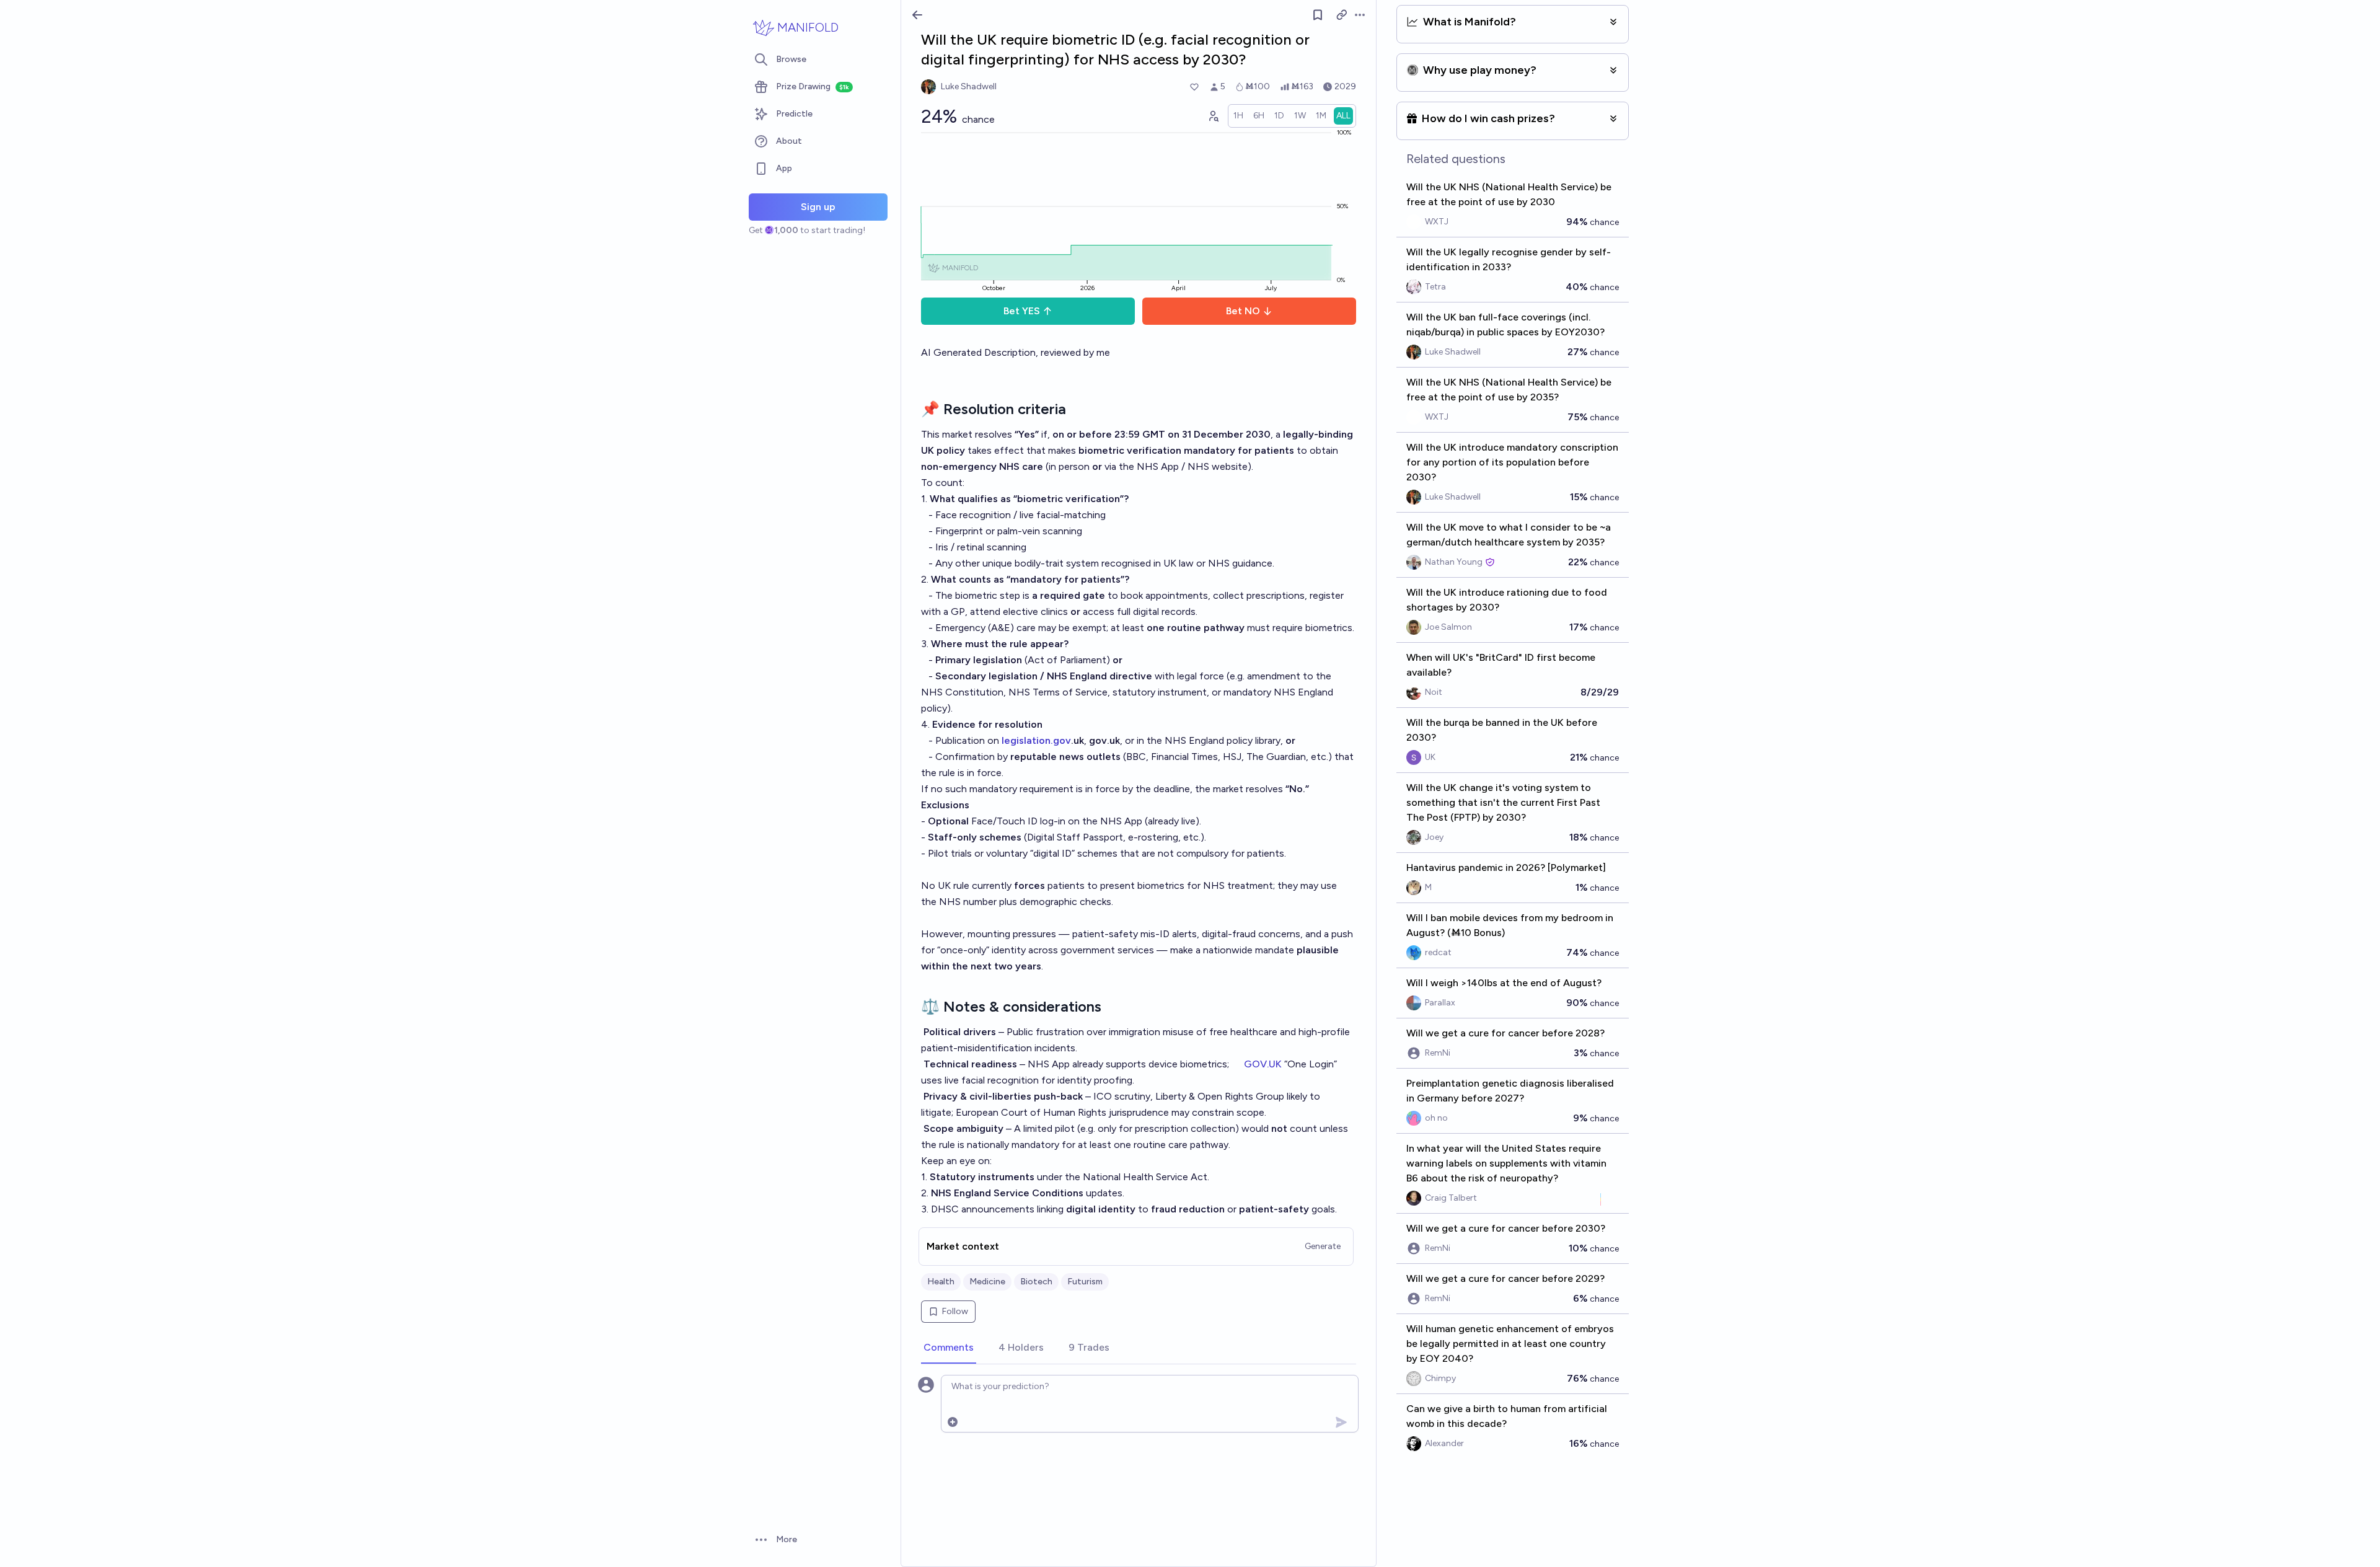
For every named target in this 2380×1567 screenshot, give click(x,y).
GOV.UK (1263, 1064)
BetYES (1022, 311)
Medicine (987, 1282)
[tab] (949, 1348)
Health (941, 1282)
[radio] (1238, 116)
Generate (1323, 1246)
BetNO (1243, 311)
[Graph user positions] (1213, 116)
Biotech (1036, 1282)
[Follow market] (1318, 15)
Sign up (818, 207)
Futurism (1085, 1282)
